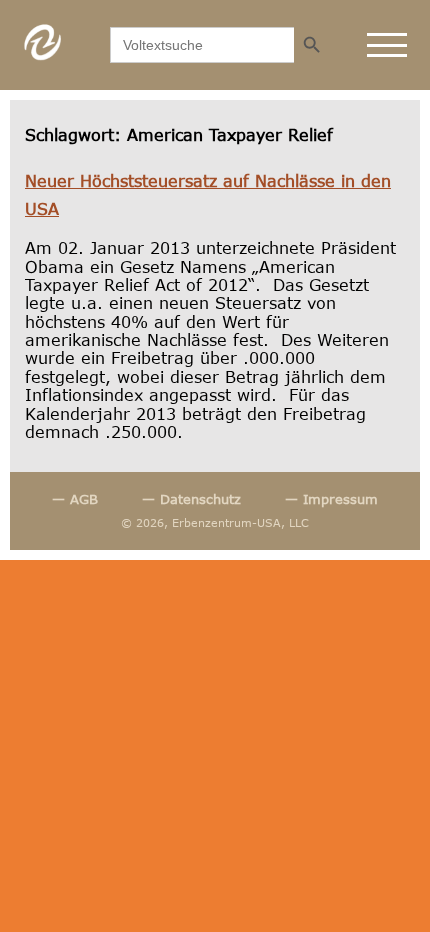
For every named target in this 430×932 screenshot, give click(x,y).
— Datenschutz (191, 499)
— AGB (75, 499)
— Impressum (331, 499)
